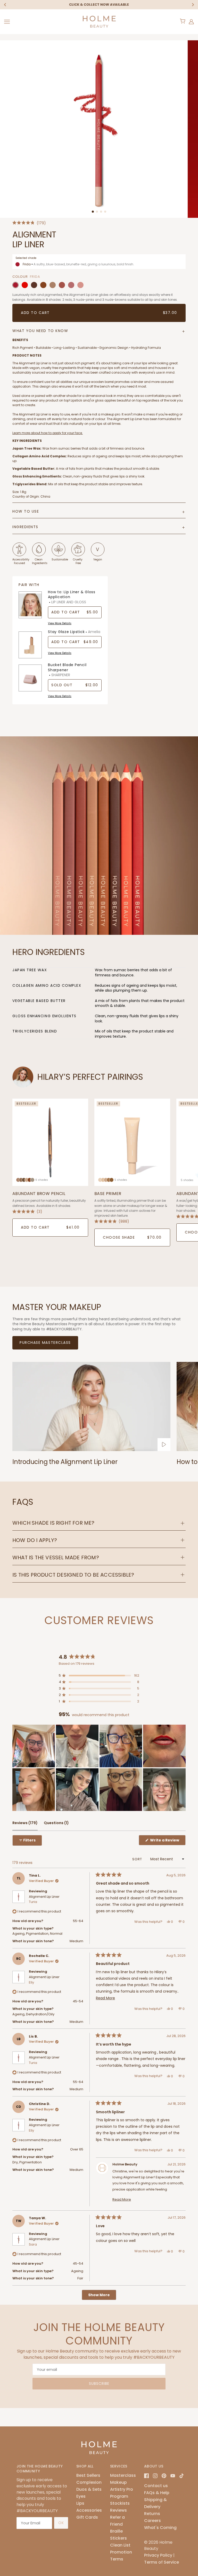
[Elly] (71, 285)
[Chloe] (80, 285)
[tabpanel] (99, 129)
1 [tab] (93, 212)
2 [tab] (97, 212)
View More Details (60, 623)
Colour (20, 277)
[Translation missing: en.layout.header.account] (191, 22)
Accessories (89, 2510)
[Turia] (62, 285)
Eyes (81, 2496)
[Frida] (15, 285)
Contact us (156, 2486)
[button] (29, 223)
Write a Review (167, 1841)
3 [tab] (101, 212)
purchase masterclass (45, 1343)
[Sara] (43, 285)
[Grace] (25, 285)
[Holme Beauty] (99, 21)
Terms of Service (162, 2562)
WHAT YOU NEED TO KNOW (40, 331)
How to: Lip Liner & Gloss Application (72, 597)
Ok (61, 2523)
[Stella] (53, 285)
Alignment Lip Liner (44, 1899)
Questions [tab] (56, 1825)
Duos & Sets (89, 2489)
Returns (152, 2514)
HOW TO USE (26, 511)
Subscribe (99, 2384)
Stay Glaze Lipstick (74, 632)
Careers (152, 2521)
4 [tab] (105, 212)
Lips (80, 2503)
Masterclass (123, 2475)
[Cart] (183, 21)
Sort (138, 1859)
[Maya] (34, 285)
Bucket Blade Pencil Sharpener (67, 670)
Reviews (118, 2510)
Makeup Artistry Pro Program (122, 2489)
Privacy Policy (158, 2555)
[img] (146, 2476)
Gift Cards (87, 2517)
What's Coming (160, 2528)
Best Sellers (88, 2475)
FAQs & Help (157, 2493)
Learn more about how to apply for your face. (48, 433)
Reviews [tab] (25, 1825)
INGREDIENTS (25, 527)
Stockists (120, 2503)
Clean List (120, 2545)
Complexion (89, 2482)
